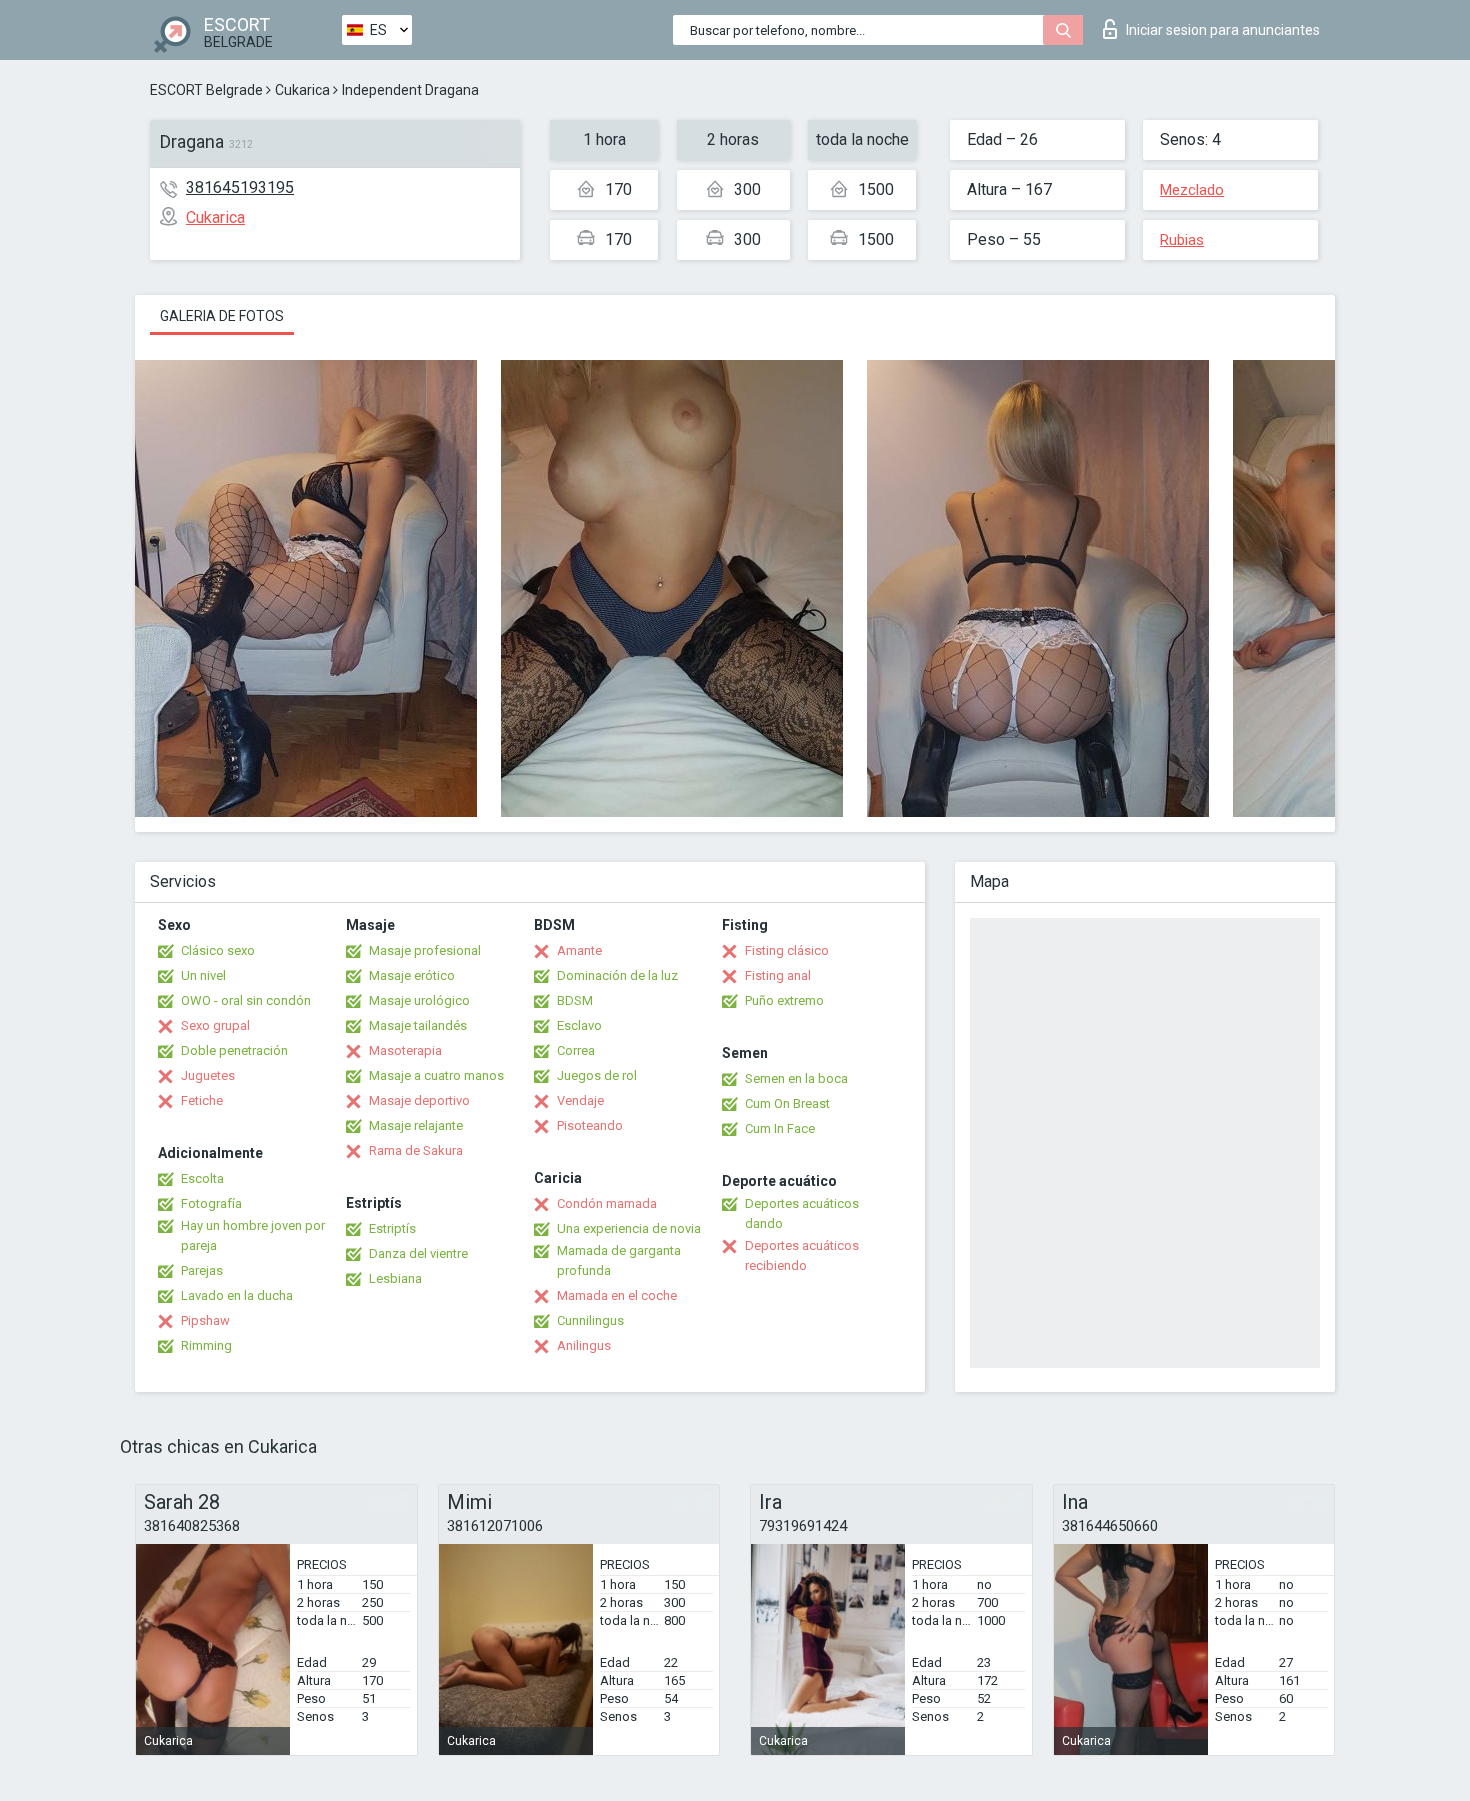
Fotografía (211, 1203)
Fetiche (202, 1100)
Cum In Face (780, 1128)
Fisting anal (778, 975)
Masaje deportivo (419, 1100)
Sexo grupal (215, 1025)
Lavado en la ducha (237, 1295)
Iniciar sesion (1223, 30)
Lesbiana (395, 1278)
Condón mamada (607, 1203)
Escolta (202, 1178)
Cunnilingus (590, 1320)
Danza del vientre (418, 1253)
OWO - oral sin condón (246, 1000)
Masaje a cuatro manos (436, 1075)
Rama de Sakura (416, 1150)
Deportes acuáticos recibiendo (802, 1255)
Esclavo (579, 1025)
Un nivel (203, 975)
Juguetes (208, 1075)
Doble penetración (234, 1050)
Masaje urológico (419, 1000)
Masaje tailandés (418, 1025)
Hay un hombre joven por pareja (253, 1235)
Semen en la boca (796, 1078)
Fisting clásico (787, 950)
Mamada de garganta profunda (619, 1260)
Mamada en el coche (617, 1295)
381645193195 (240, 187)
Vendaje (580, 1100)
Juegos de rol (597, 1075)
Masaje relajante (416, 1125)
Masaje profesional (425, 950)
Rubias (1182, 240)
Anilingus (584, 1345)
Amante (579, 950)
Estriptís (392, 1228)
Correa (576, 1050)
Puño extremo (784, 1000)
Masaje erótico (412, 975)
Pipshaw (205, 1320)
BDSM (575, 1000)
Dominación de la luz (617, 975)
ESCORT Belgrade (206, 90)
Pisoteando (590, 1125)
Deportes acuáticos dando (802, 1213)
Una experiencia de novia (629, 1228)
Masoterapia (405, 1050)
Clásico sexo (218, 950)
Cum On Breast (787, 1103)
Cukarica (302, 90)
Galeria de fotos (222, 316)
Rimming (206, 1345)
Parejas (202, 1270)
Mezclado (1192, 190)
